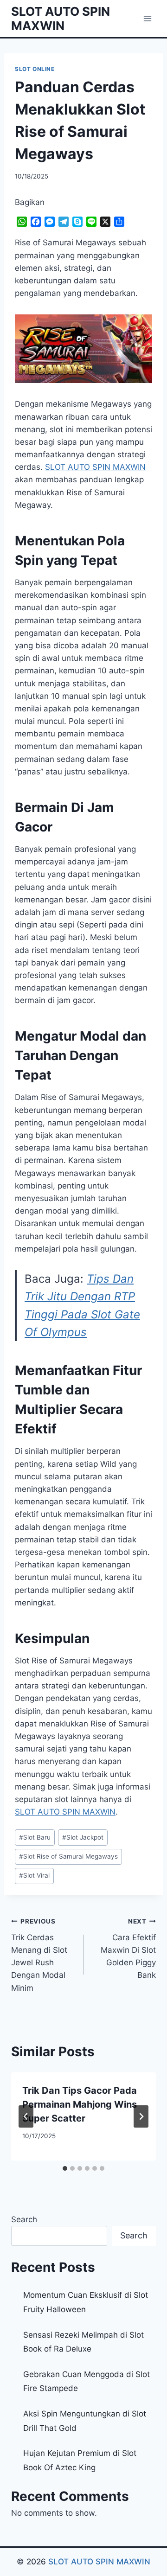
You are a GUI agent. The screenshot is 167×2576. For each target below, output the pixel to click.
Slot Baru (35, 1837)
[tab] (65, 2168)
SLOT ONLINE (35, 69)
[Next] (141, 2116)
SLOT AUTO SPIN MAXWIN (99, 2562)
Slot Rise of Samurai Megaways (68, 1856)
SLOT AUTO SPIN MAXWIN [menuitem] (95, 467)
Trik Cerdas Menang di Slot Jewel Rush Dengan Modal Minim (39, 1955)
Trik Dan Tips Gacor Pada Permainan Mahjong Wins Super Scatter (80, 2104)
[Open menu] (147, 18)
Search (24, 2219)
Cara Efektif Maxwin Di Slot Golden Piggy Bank (128, 1949)
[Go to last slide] (26, 2116)
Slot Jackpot (83, 1837)
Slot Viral (34, 1875)
